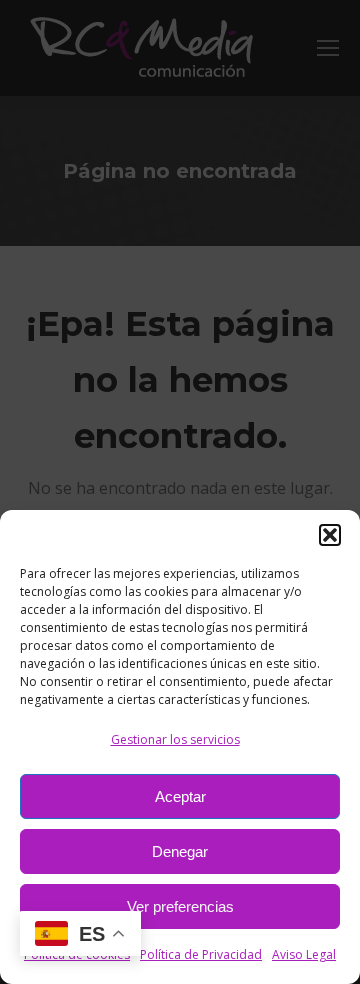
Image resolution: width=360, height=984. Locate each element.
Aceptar (180, 796)
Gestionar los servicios (175, 739)
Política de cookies (77, 954)
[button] (330, 535)
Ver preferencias (180, 906)
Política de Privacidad (201, 954)
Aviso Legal (304, 954)
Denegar (180, 851)
